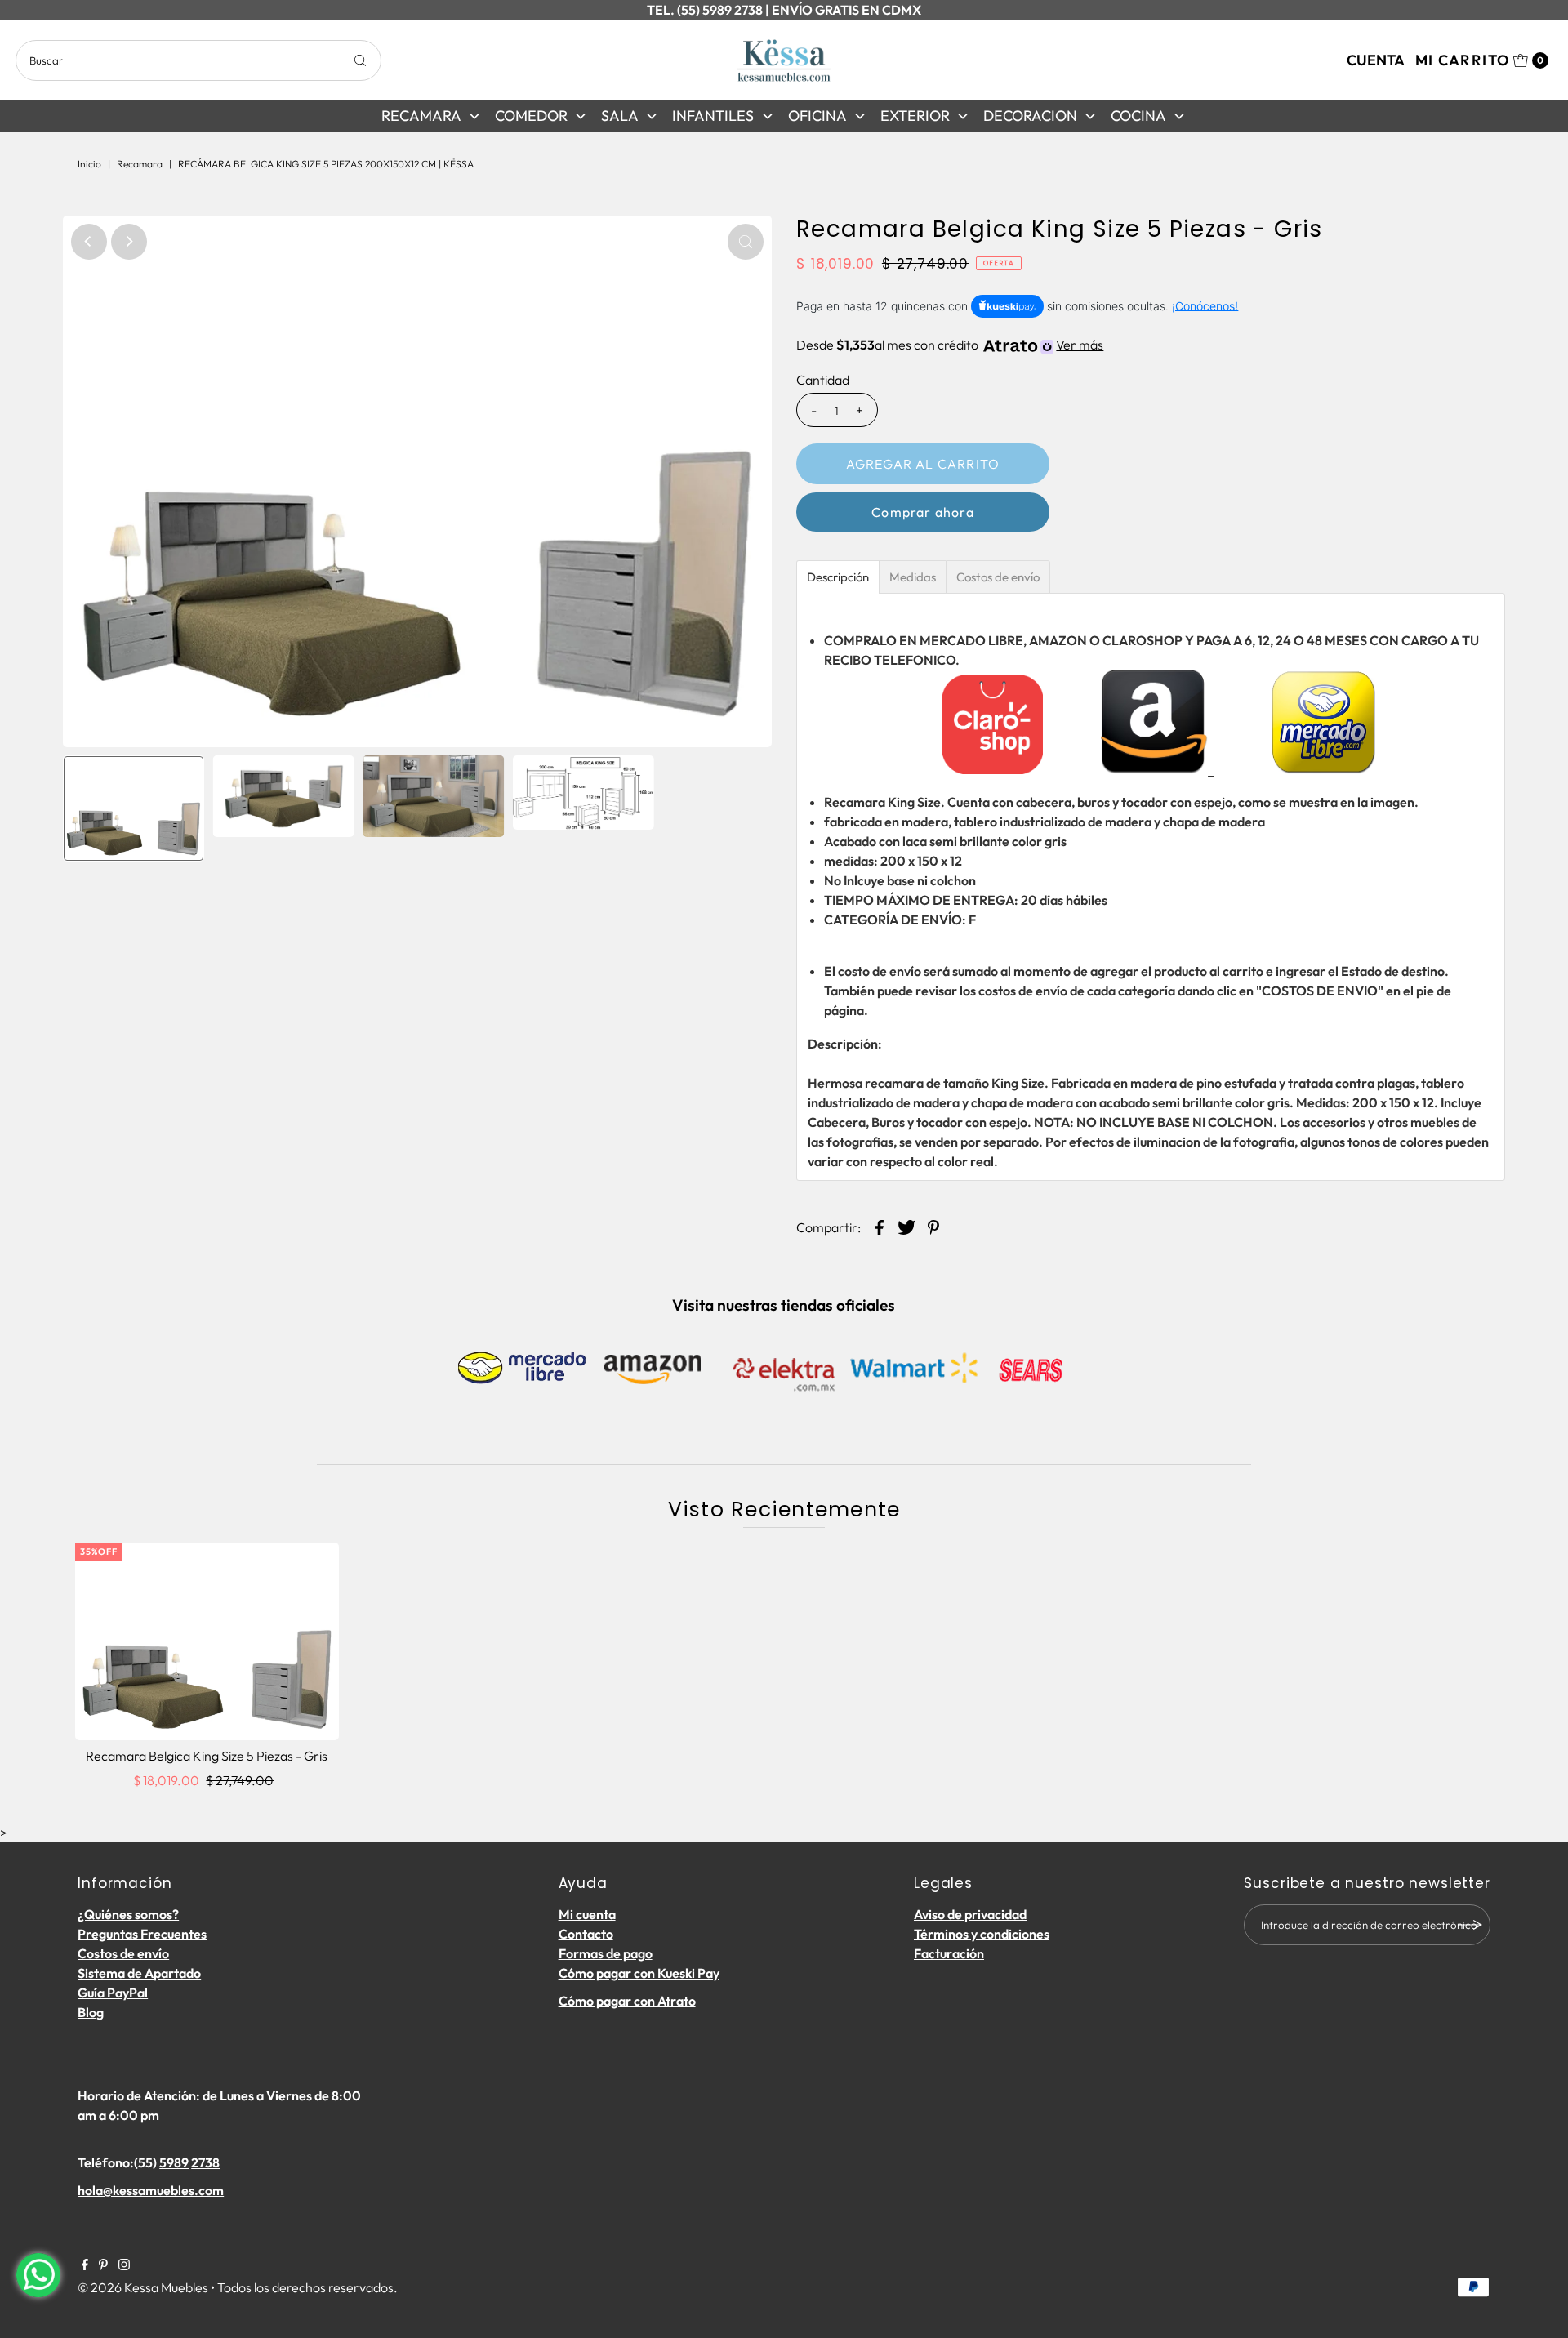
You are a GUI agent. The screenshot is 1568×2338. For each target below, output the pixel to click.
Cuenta (1376, 60)
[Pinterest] (103, 2265)
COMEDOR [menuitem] (531, 116)
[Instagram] (124, 2265)
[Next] (129, 242)
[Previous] (89, 242)
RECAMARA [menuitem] (421, 116)
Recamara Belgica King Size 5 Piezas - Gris (207, 1756)
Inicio (89, 164)
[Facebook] (85, 2265)
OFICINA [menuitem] (817, 116)
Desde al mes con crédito (950, 345)
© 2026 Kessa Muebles (143, 2287)
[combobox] (198, 60)
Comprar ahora (923, 512)
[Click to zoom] (746, 242)
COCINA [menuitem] (1138, 116)
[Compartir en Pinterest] (933, 1226)
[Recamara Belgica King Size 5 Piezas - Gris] (207, 1641)
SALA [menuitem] (620, 116)
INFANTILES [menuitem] (713, 116)
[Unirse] (1470, 1925)
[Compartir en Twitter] (906, 1226)
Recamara (140, 164)
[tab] (838, 577)
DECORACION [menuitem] (1030, 116)
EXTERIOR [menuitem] (915, 116)
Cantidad (823, 380)
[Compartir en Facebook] (880, 1226)
